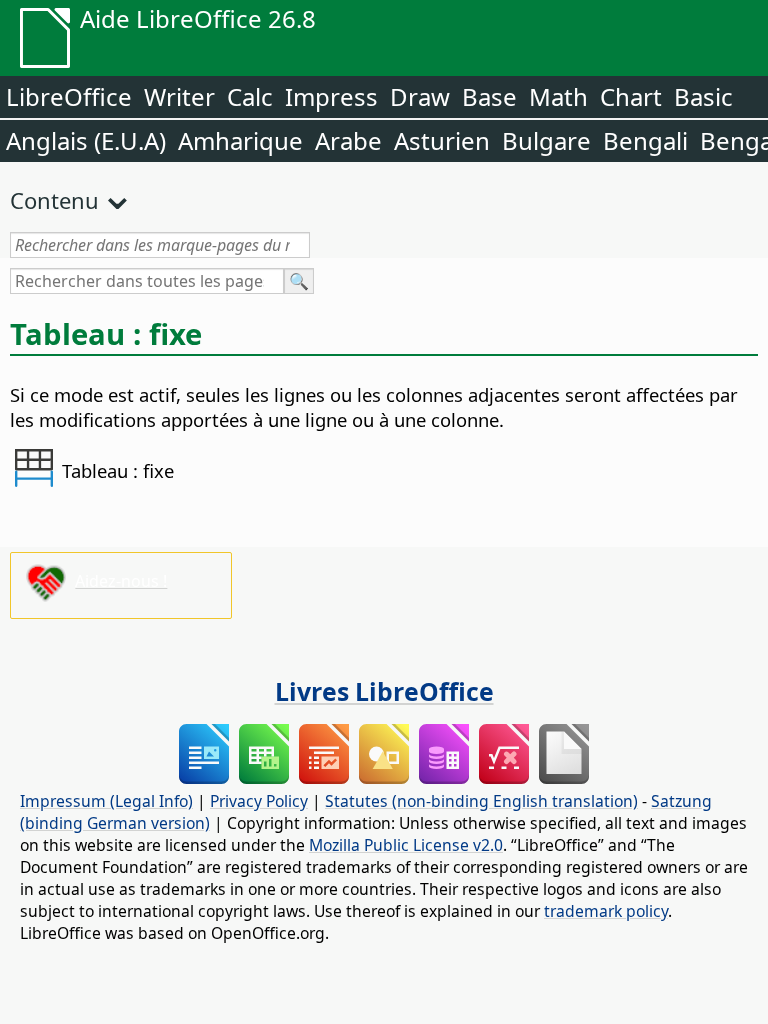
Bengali (645, 140)
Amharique (240, 140)
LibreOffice (69, 96)
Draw (420, 96)
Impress (331, 96)
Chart (631, 96)
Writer (179, 96)
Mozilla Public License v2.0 (406, 845)
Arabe (348, 140)
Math (558, 96)
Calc (250, 96)
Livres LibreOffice (384, 691)
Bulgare (546, 140)
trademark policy (606, 911)
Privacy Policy (259, 801)
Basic (703, 96)
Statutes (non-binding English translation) (481, 801)
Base (489, 96)
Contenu (54, 200)
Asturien (442, 140)
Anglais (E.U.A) (86, 140)
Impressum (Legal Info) (106, 801)
